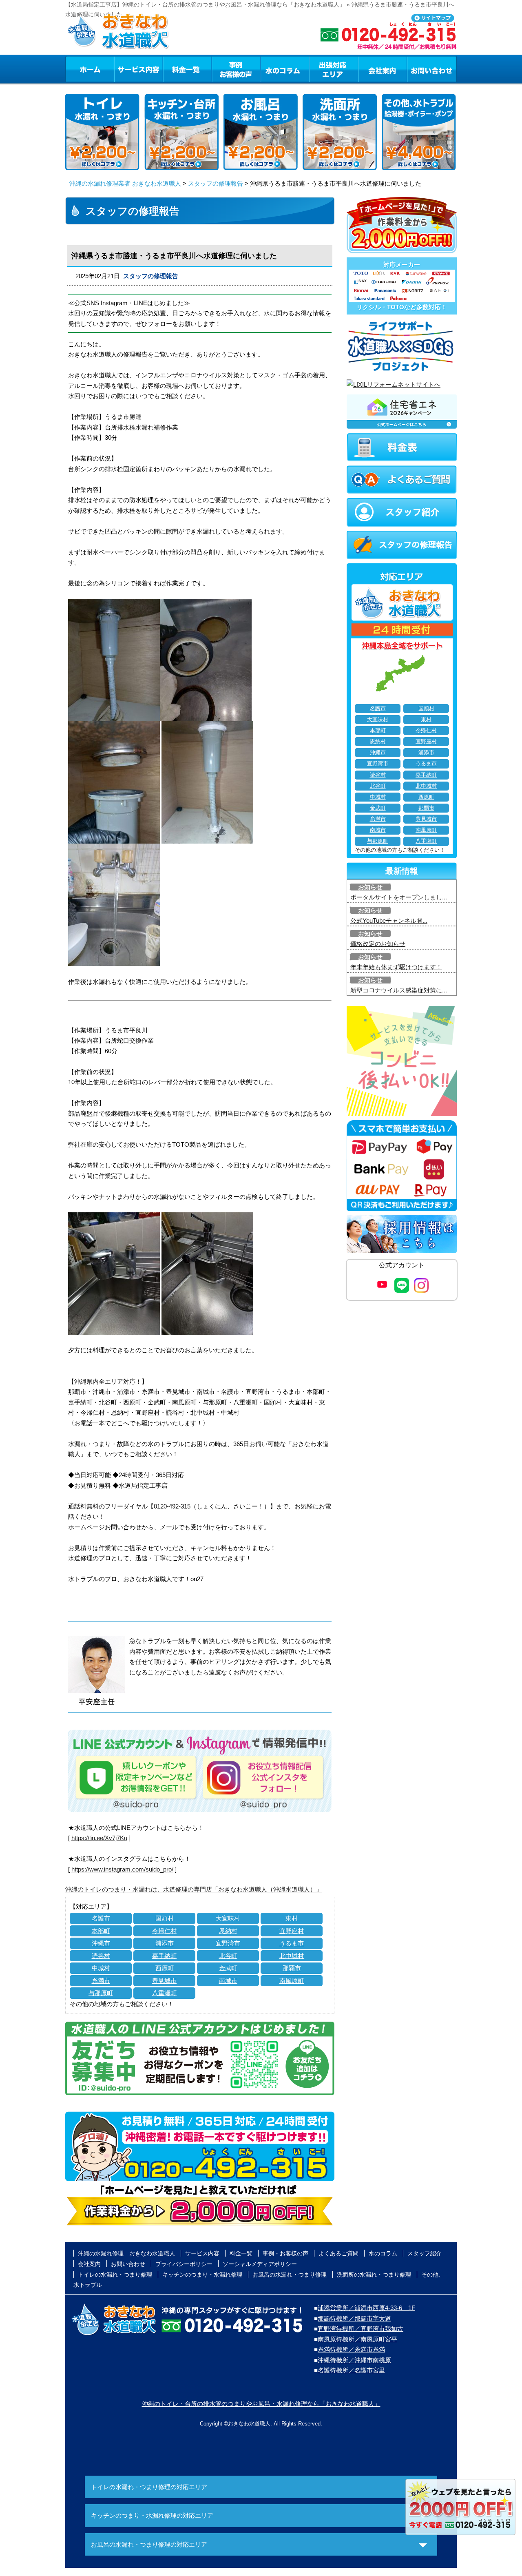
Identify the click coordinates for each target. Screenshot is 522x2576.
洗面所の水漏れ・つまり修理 (374, 2275)
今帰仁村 (164, 1931)
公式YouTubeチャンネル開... (389, 920)
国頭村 (165, 1918)
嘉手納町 (164, 1956)
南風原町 (292, 1981)
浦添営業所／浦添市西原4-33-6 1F (366, 2308)
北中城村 (292, 1956)
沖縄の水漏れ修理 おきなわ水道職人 (126, 2253)
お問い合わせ (432, 69)
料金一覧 (187, 69)
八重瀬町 (164, 1993)
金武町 (228, 1968)
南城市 (228, 1981)
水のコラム (285, 69)
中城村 (101, 1968)
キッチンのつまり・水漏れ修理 (202, 2275)
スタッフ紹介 (425, 2253)
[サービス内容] (124, 69)
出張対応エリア (334, 69)
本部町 (101, 1931)
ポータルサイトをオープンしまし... (399, 897)
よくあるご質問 (338, 2253)
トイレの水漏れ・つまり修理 (115, 2275)
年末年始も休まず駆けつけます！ (396, 967)
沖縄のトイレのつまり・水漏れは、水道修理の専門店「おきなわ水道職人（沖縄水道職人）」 (194, 1889)
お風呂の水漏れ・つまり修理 (290, 2275)
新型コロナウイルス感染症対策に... (399, 990)
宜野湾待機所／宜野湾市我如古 (361, 2329)
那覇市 (292, 1968)
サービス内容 (138, 69)
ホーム (90, 69)
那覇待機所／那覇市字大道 (354, 2318)
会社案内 (383, 69)
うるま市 (292, 1943)
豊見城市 (164, 1981)
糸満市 (101, 1981)
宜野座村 (292, 1931)
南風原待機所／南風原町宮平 (357, 2339)
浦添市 (165, 1943)
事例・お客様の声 (236, 69)
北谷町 (228, 1956)
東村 (292, 1918)
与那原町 (101, 1993)
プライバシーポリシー (184, 2264)
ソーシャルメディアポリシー (260, 2264)
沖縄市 (101, 1943)
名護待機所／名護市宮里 (351, 2370)
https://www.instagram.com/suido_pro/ (122, 1869)
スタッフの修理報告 (216, 183)
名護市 (101, 1918)
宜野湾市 (228, 1943)
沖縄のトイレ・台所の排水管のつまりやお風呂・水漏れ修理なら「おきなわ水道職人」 (261, 2404)
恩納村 (228, 1931)
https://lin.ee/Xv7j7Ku (99, 1838)
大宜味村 (228, 1918)
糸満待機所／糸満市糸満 (351, 2349)
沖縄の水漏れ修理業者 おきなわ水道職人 (125, 183)
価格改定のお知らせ (378, 944)
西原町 (165, 1968)
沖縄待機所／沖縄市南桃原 (354, 2360)
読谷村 (101, 1956)
